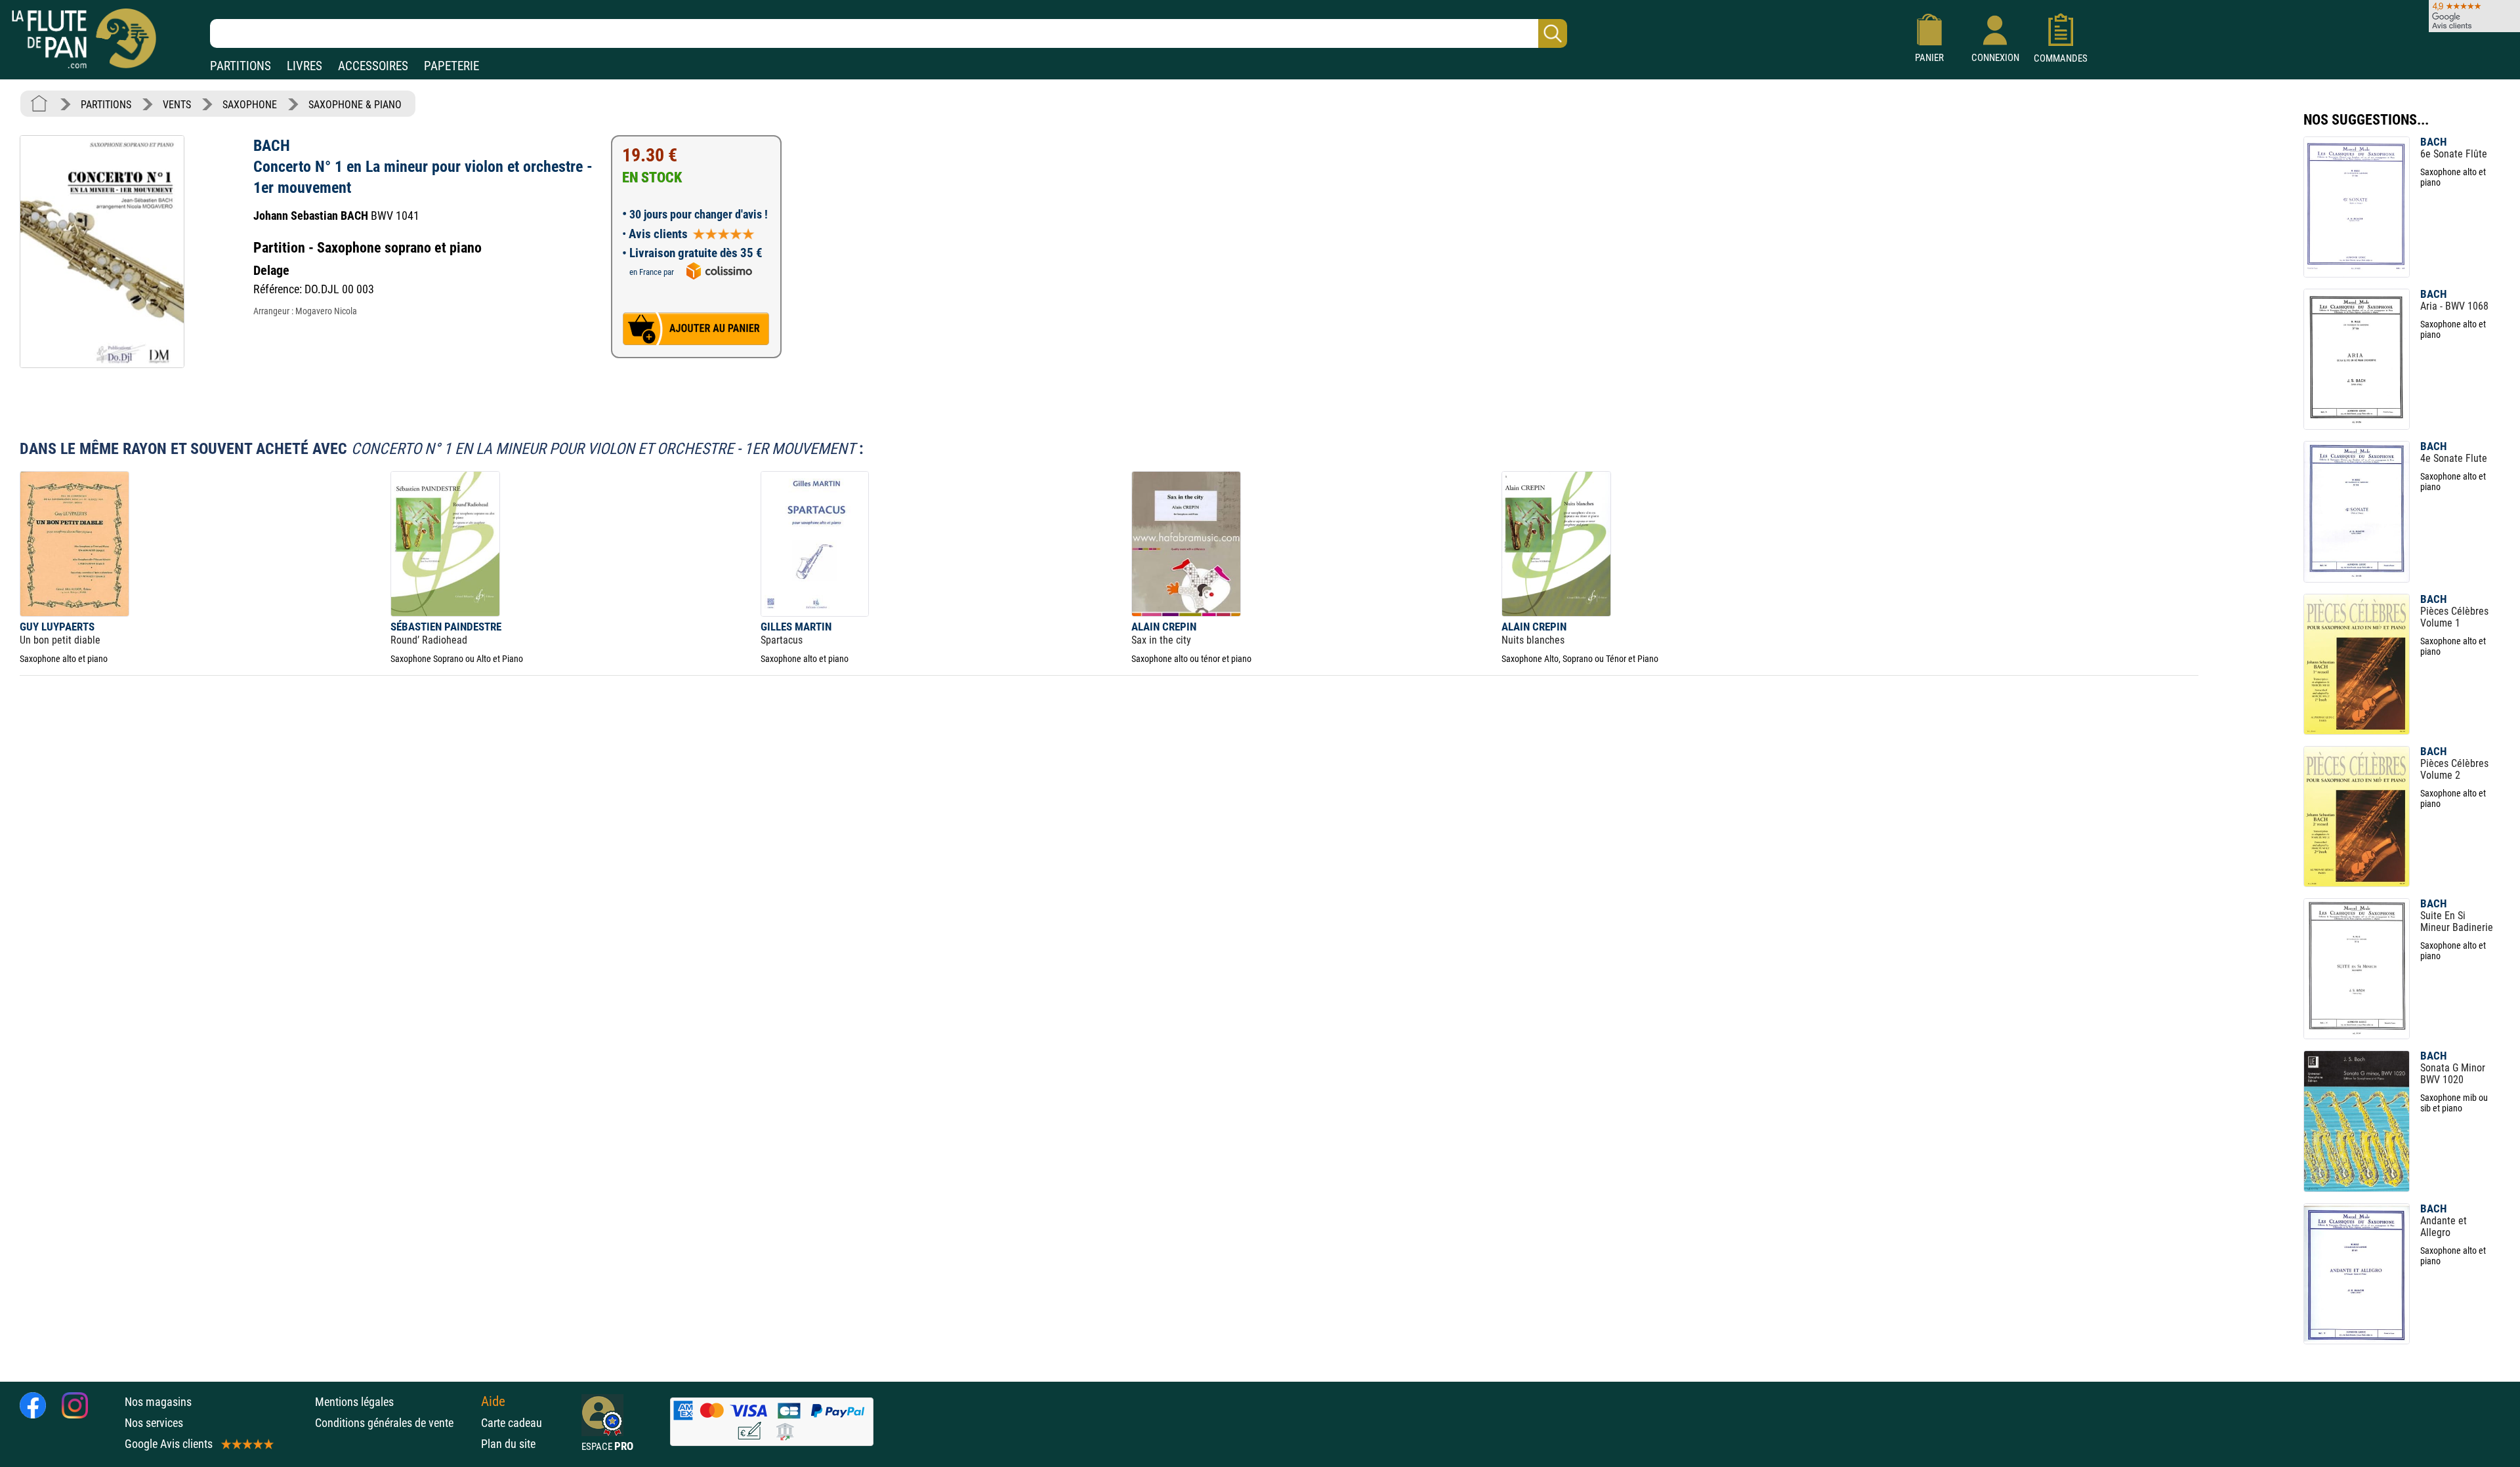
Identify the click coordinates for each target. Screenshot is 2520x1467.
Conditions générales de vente (395, 1423)
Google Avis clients (169, 1444)
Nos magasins (158, 1402)
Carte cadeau (512, 1423)
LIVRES (304, 66)
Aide (493, 1401)
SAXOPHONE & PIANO (355, 105)
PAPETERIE (451, 66)
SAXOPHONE (250, 105)
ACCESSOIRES (373, 66)
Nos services (154, 1423)
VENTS (177, 105)
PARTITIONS (241, 66)
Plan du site (508, 1444)
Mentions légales (354, 1402)
